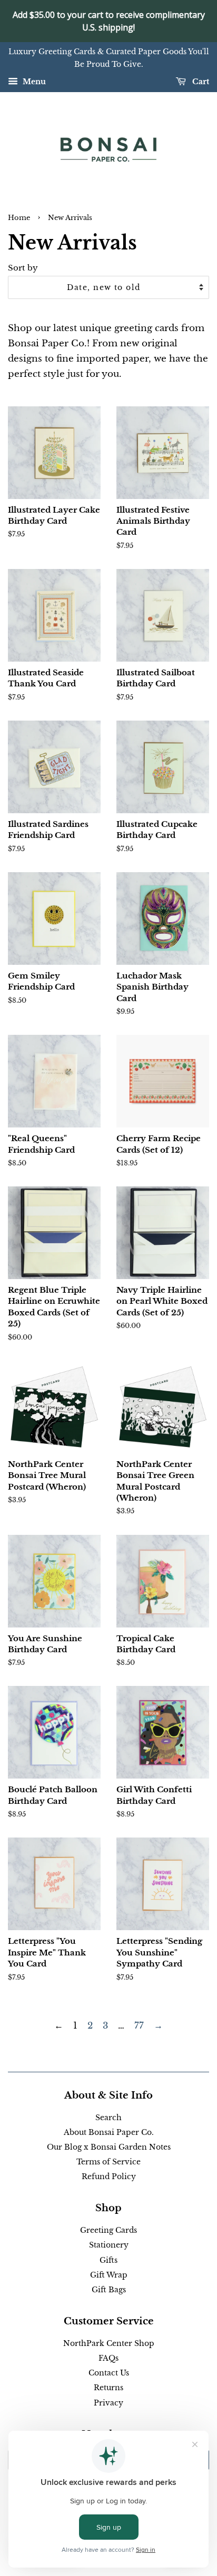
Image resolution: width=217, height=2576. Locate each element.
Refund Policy (109, 2176)
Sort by (23, 268)
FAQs (108, 2358)
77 (139, 2026)
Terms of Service (108, 2162)
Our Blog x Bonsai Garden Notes (109, 2147)
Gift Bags (109, 2290)
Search (108, 2118)
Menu (33, 82)
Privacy (108, 2403)
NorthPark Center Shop (109, 2343)
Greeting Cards (108, 2230)
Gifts (108, 2260)
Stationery (109, 2245)
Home (19, 218)
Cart (200, 82)
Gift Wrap (109, 2275)
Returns (108, 2388)
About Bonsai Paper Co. (109, 2132)
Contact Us (109, 2373)
